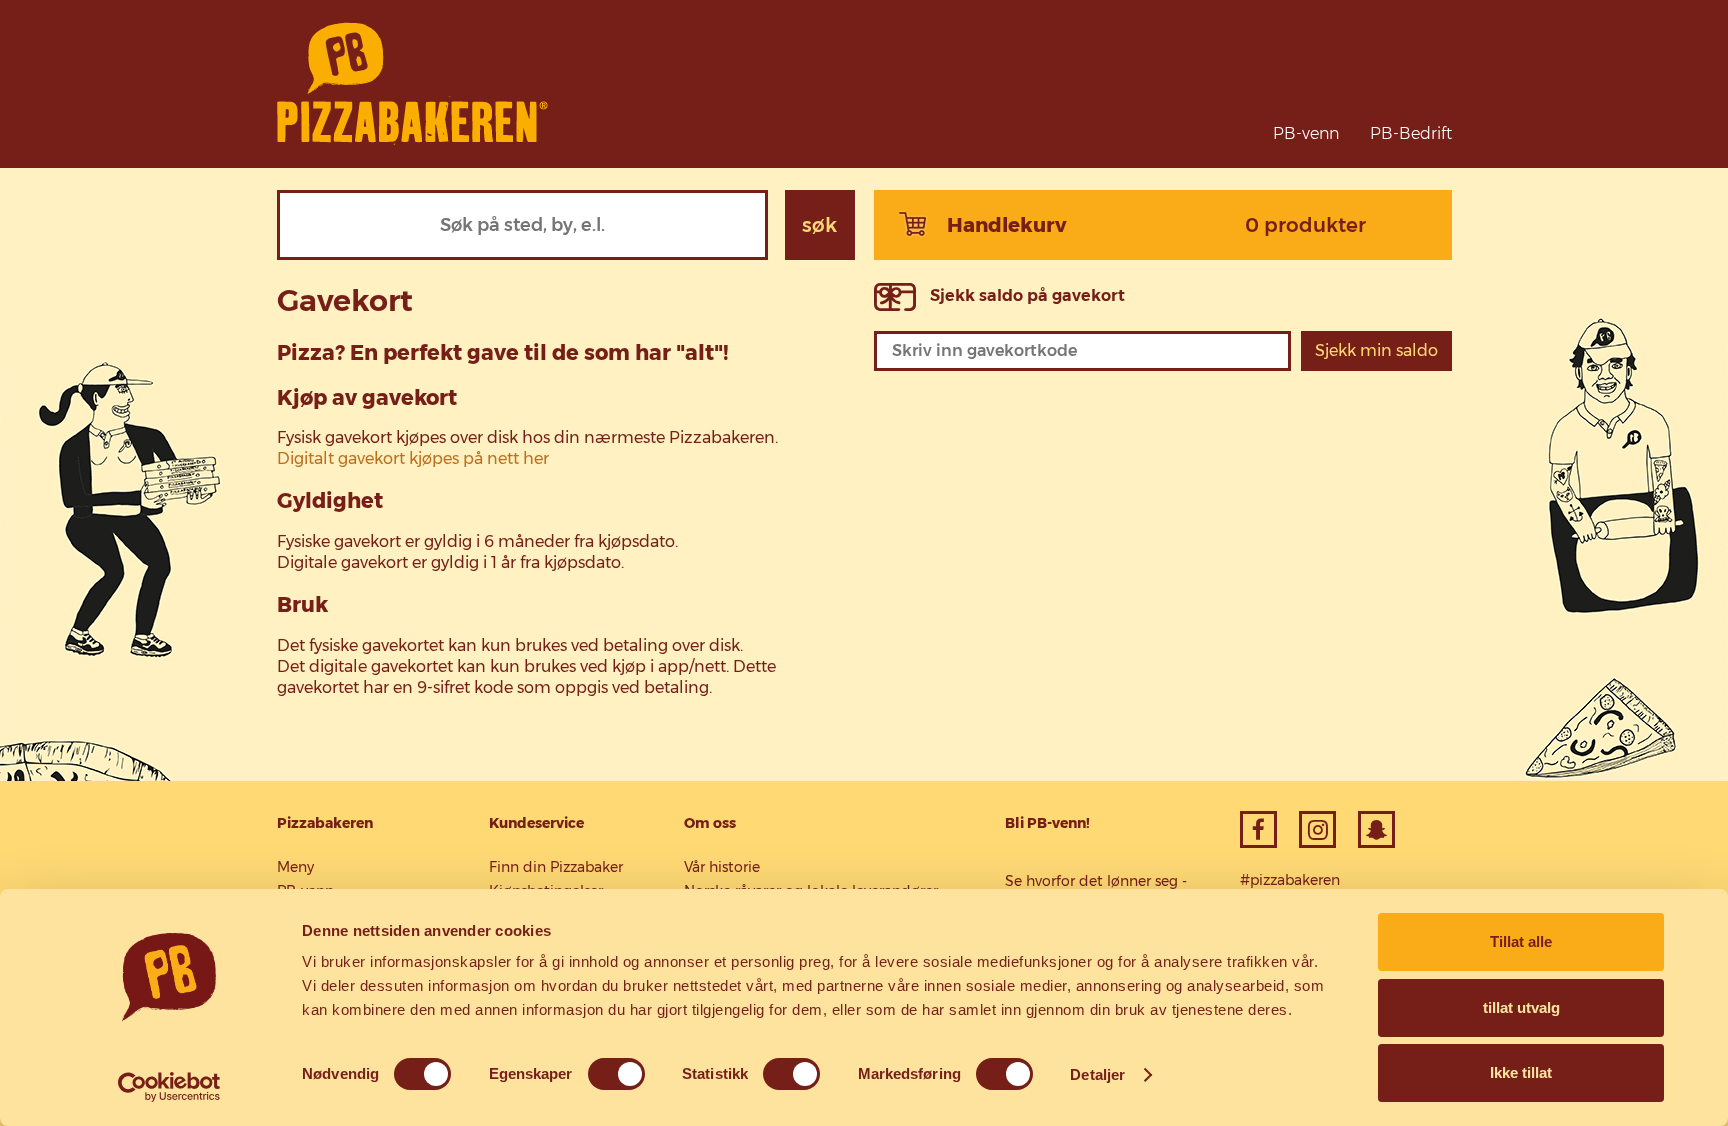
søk (819, 225)
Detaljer (1097, 1074)
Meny (295, 867)
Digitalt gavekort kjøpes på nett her (413, 458)
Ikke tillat (1521, 1072)
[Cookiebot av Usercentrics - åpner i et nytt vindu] (169, 1087)
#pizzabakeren (1290, 880)
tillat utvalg (1521, 1007)
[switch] (616, 1074)
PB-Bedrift (1411, 133)
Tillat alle (1521, 941)
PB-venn (1306, 133)
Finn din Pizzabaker (556, 867)
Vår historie (722, 867)
